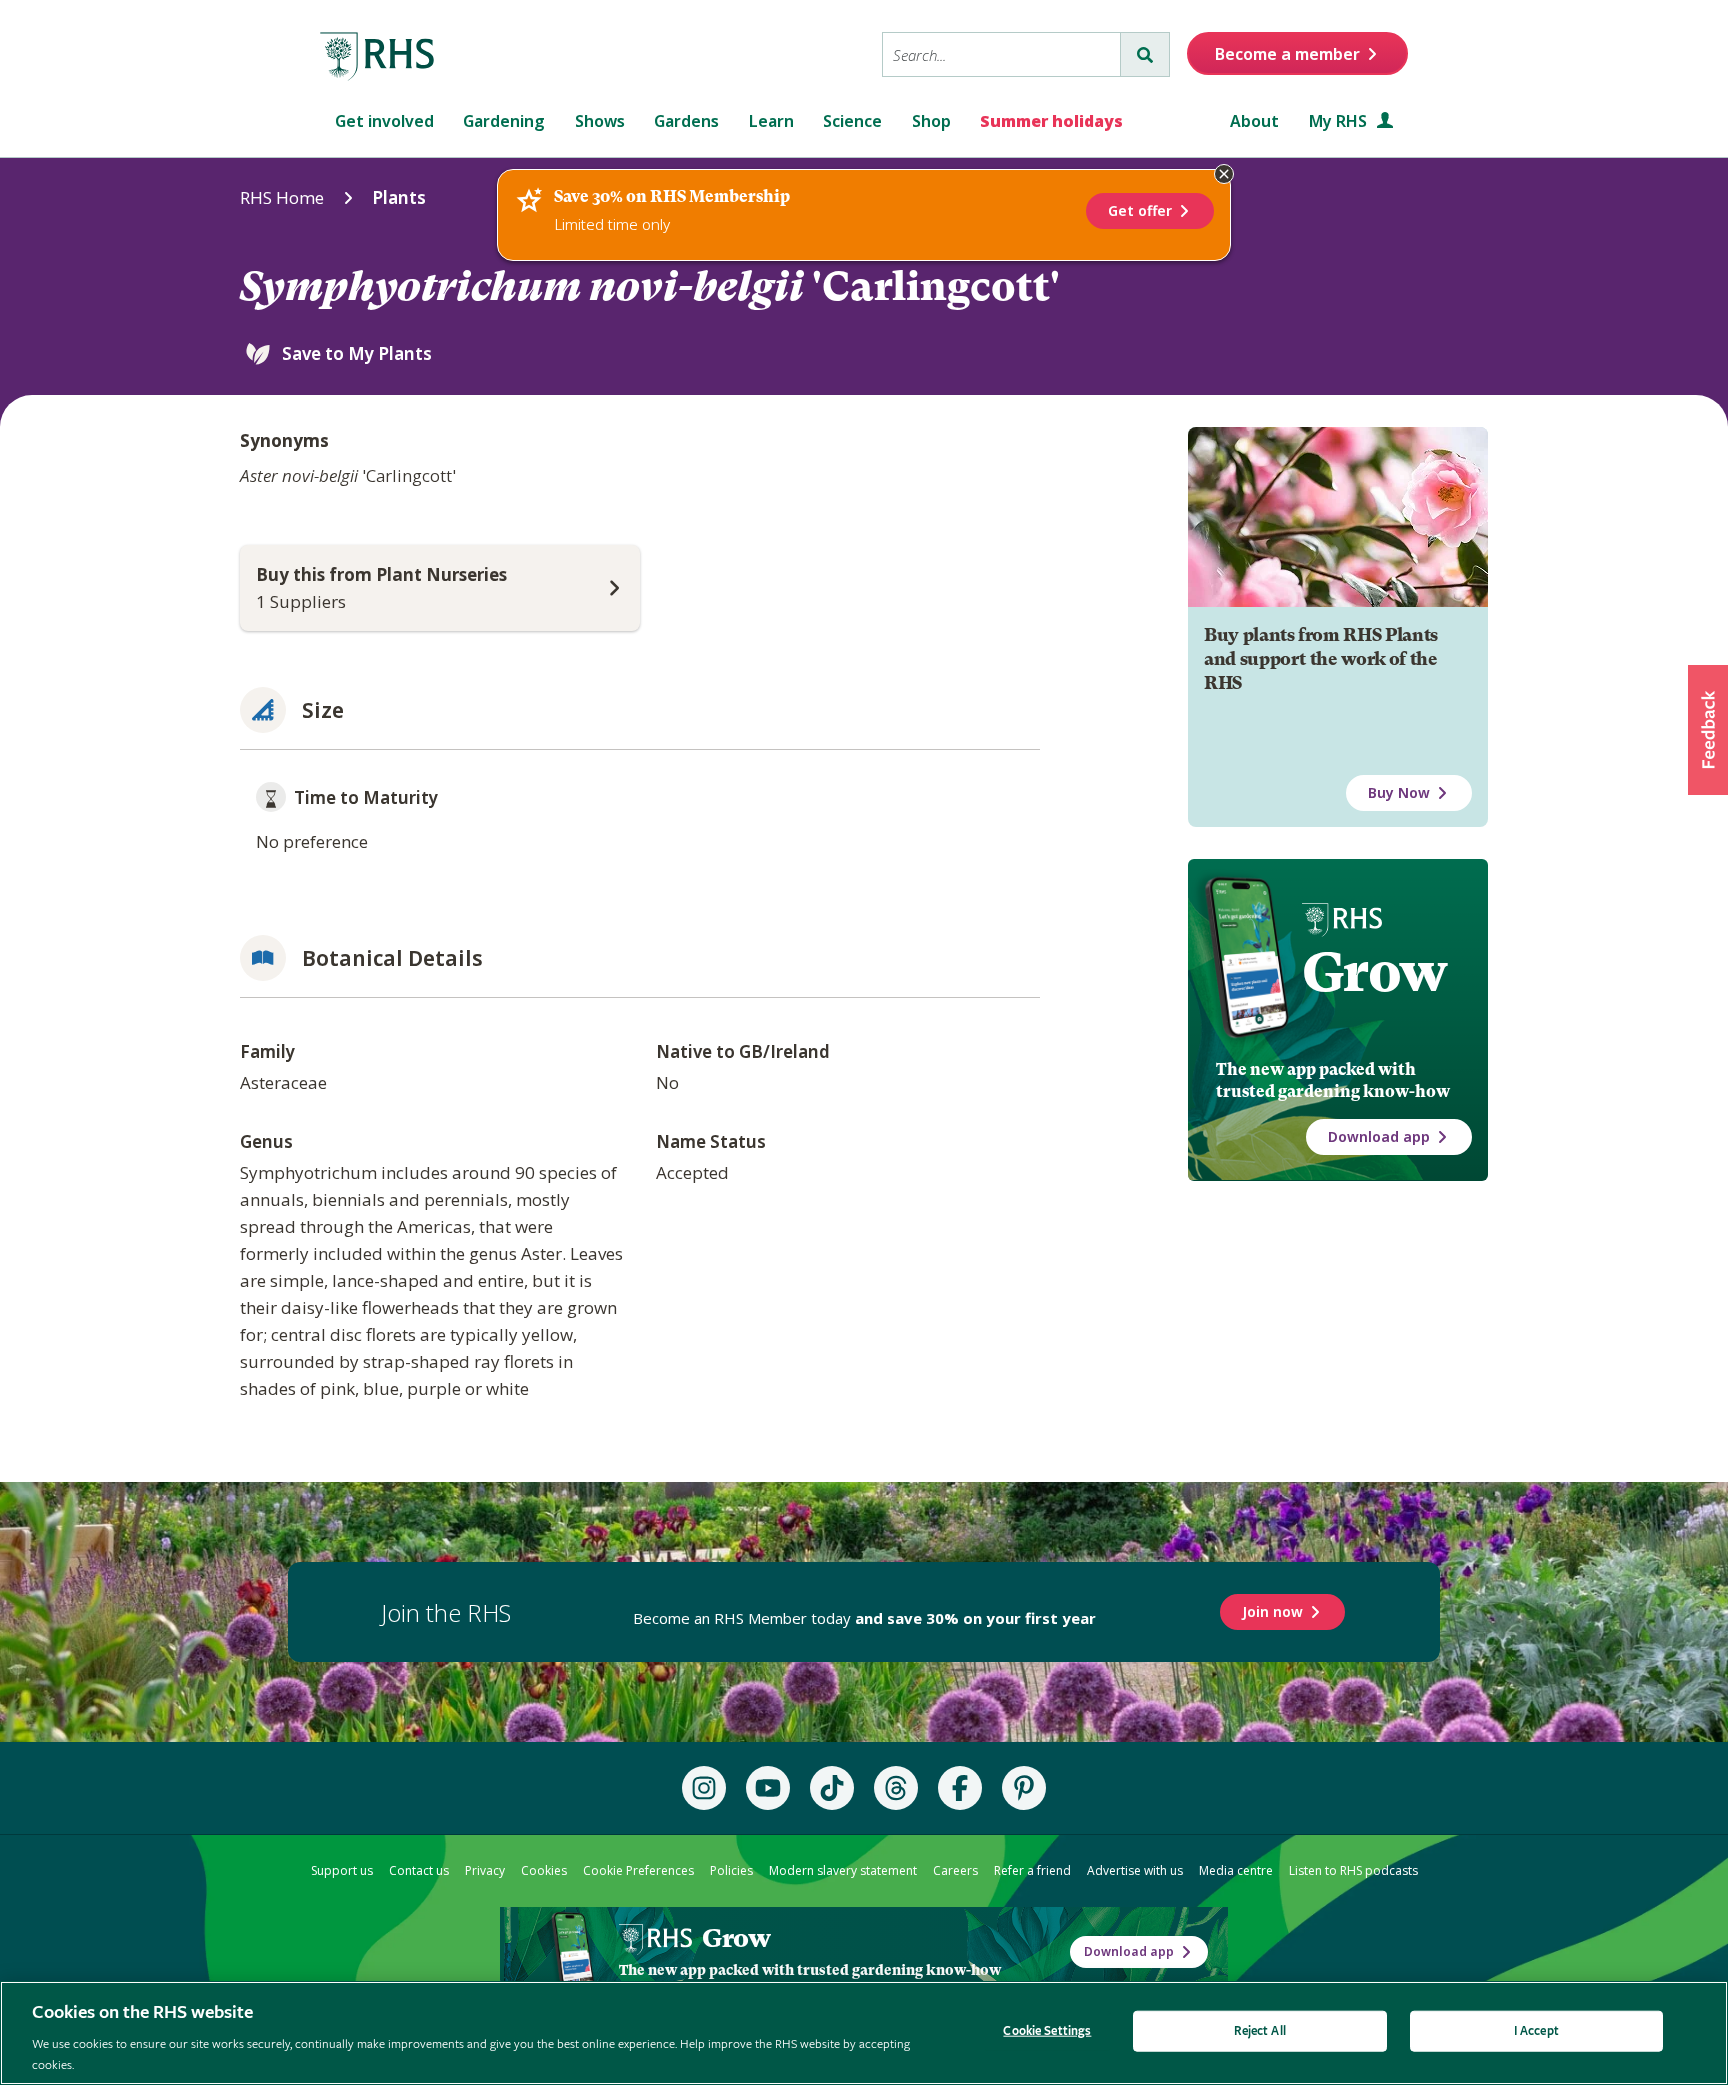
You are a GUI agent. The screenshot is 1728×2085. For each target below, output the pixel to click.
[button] (1708, 730)
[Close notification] (1224, 174)
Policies (731, 1870)
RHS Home (282, 197)
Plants (399, 197)
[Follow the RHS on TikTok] (832, 1788)
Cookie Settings (1047, 2031)
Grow (1374, 972)
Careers (955, 1870)
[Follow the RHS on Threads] (896, 1788)
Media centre (1236, 1870)
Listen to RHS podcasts (1353, 1870)
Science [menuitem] (852, 121)
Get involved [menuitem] (384, 121)
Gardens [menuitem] (686, 121)
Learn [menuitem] (771, 121)
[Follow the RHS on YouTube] (768, 1788)
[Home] (378, 57)
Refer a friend (1032, 1870)
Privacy (485, 1870)
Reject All (1260, 2031)
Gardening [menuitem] (504, 121)
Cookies (544, 1870)
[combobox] (1001, 54)
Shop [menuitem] (931, 121)
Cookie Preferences (638, 1870)
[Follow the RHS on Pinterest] (1024, 1788)
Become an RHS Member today (864, 1618)
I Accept (1536, 2031)
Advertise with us (1135, 1870)
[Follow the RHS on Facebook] (960, 1788)
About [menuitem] (1254, 121)
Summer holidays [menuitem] (1051, 121)
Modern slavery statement (843, 1870)
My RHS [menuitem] (1340, 121)
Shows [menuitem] (600, 121)
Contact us (419, 1870)
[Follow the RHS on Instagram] (704, 1788)
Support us (342, 1870)
